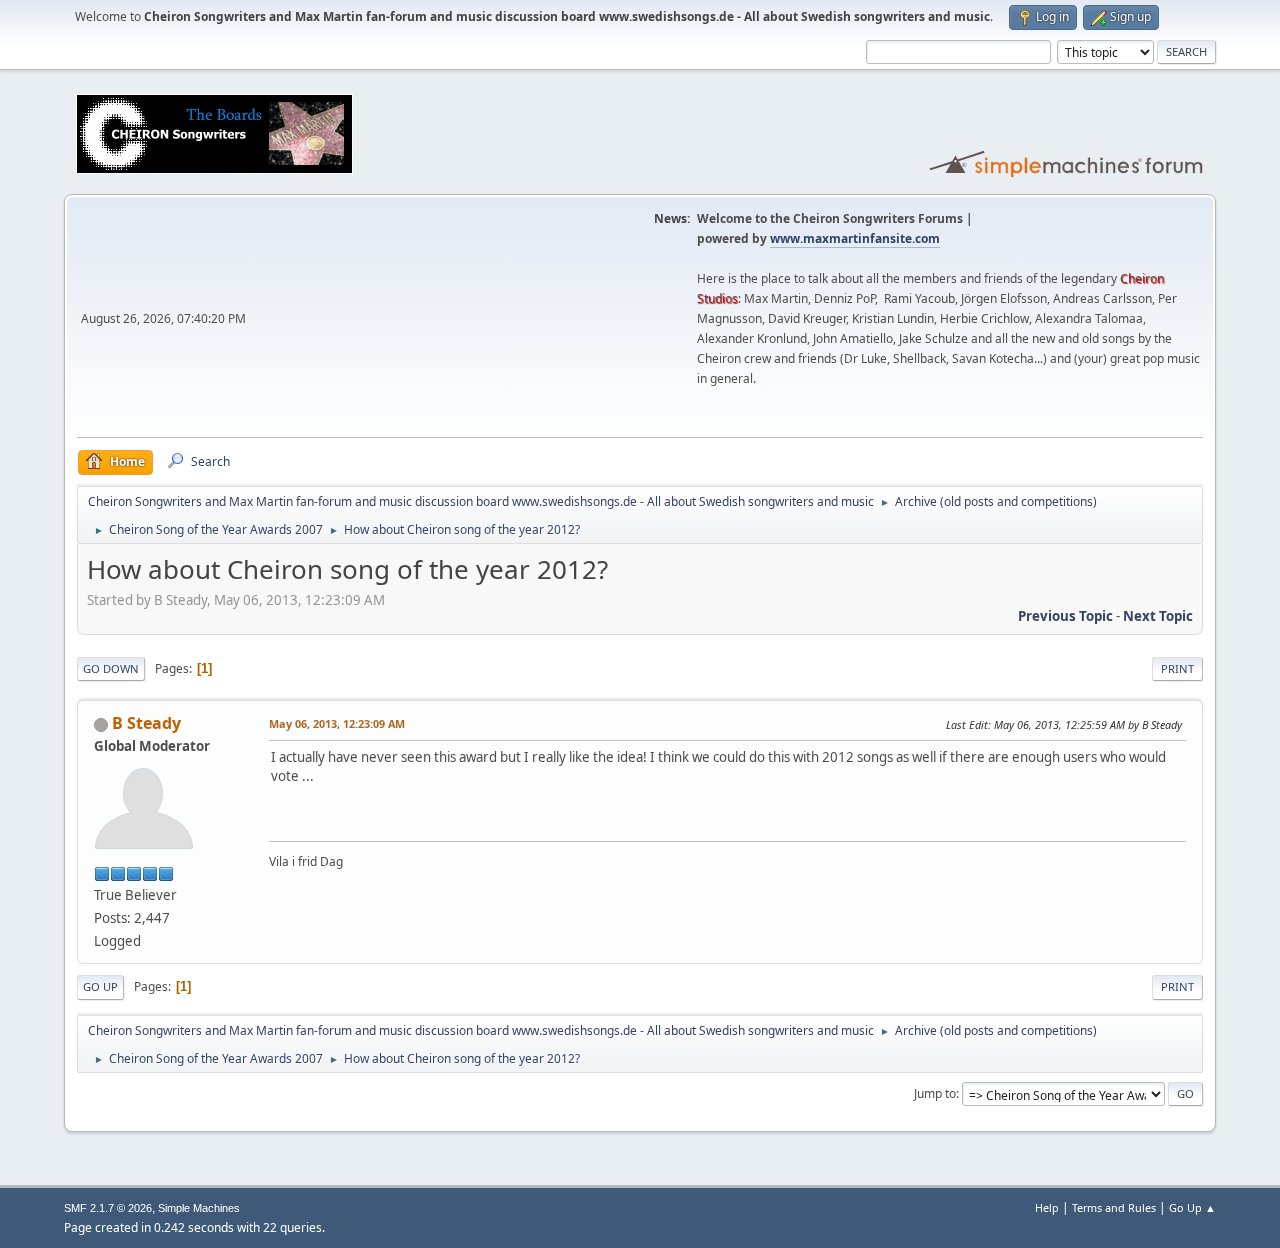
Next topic (1158, 616)
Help (1047, 1207)
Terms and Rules (1114, 1207)
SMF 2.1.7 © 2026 (108, 1208)
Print (1177, 668)
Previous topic (1065, 616)
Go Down (111, 668)
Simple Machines (199, 1208)
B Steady (146, 723)
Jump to (935, 1093)
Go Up (100, 986)
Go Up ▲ (1192, 1207)
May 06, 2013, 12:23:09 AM (337, 723)
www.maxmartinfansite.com (855, 238)
